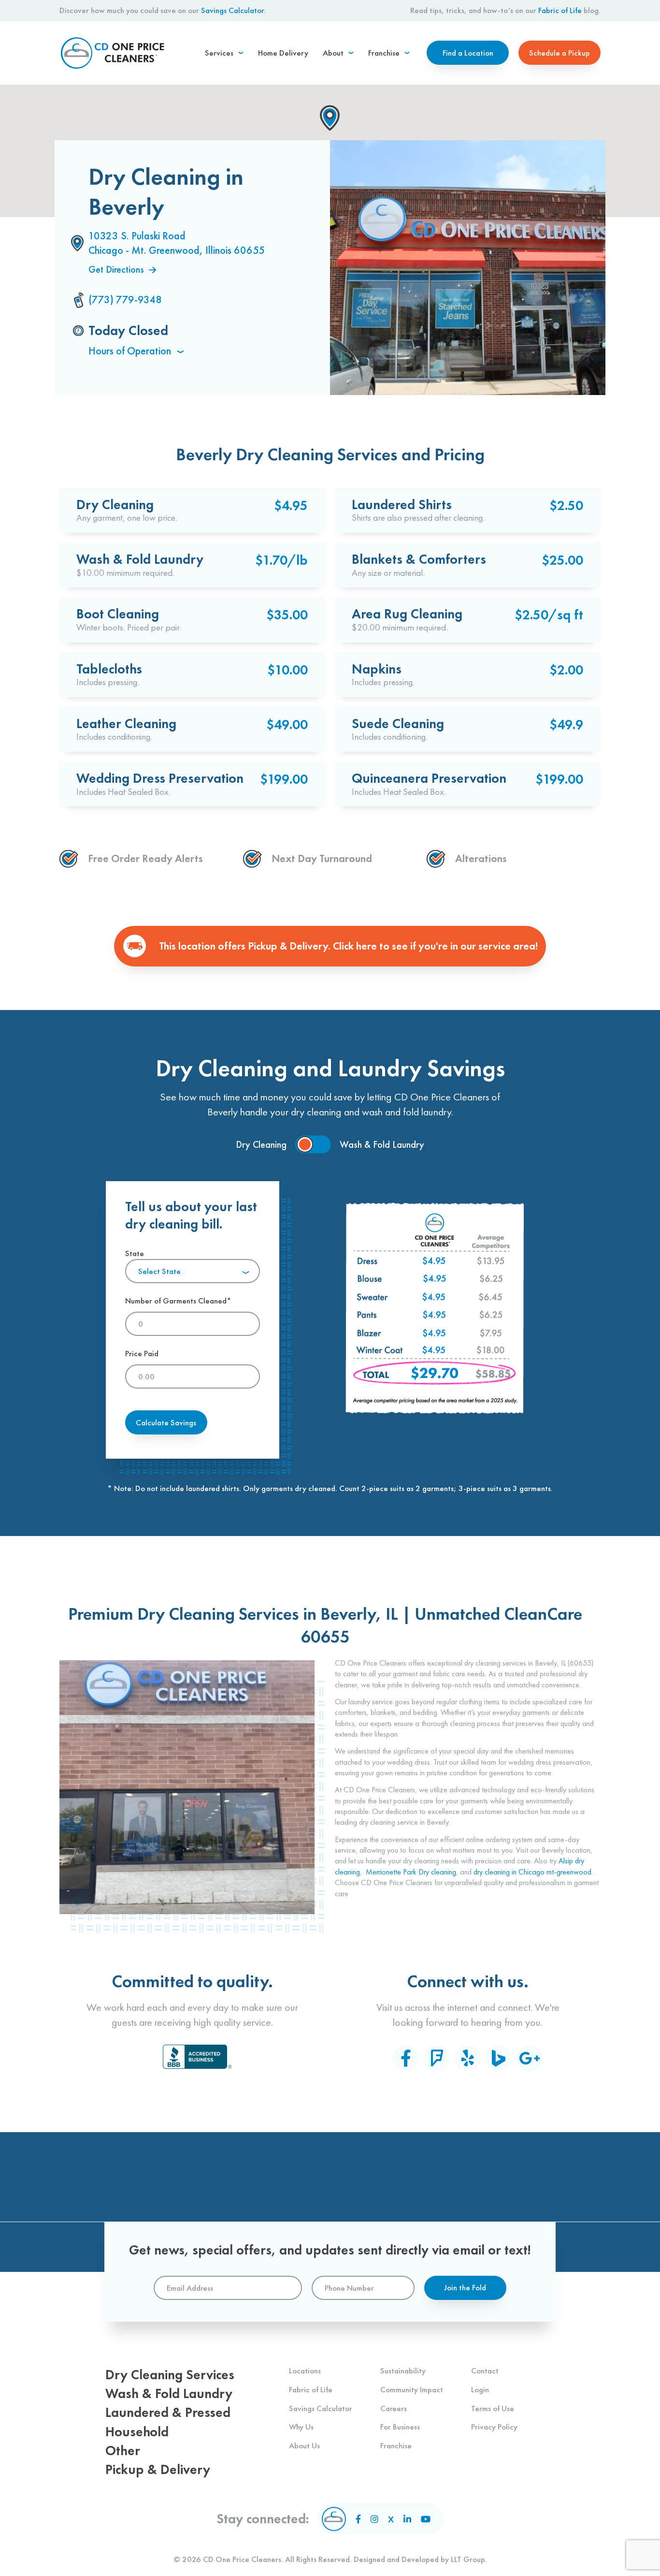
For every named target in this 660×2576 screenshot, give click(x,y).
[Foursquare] (437, 2058)
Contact (485, 2371)
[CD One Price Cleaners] (113, 53)
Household (137, 2432)
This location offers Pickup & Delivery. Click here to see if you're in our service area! (348, 946)
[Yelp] (468, 2058)
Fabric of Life (560, 10)
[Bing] (499, 2058)
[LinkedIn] (407, 2519)
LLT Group (468, 2559)
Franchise (396, 2445)
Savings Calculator (232, 10)
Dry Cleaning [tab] (261, 1144)
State (153, 1262)
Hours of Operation (131, 351)
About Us (304, 2445)
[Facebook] (406, 2058)
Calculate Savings (166, 1422)
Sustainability (403, 2371)
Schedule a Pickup (560, 53)
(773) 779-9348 (125, 300)
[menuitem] (224, 53)
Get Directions (116, 269)
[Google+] (530, 2058)
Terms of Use (493, 2408)
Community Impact (412, 2389)
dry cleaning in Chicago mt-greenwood (532, 1872)
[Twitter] (391, 2519)
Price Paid (142, 1353)
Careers (394, 2408)
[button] (330, 118)
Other (123, 2451)
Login (480, 2389)
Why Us (301, 2427)
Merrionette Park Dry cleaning (411, 1872)
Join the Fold (465, 2287)
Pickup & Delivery (158, 2469)
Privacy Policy (494, 2427)
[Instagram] (374, 2519)
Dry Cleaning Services (170, 2375)
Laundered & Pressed (168, 2412)
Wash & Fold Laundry (169, 2393)
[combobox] (193, 1271)
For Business (400, 2427)
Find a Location (468, 53)
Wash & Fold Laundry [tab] (382, 1144)
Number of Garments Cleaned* (178, 1301)
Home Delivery (283, 53)
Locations (305, 2371)
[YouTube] (426, 2519)
